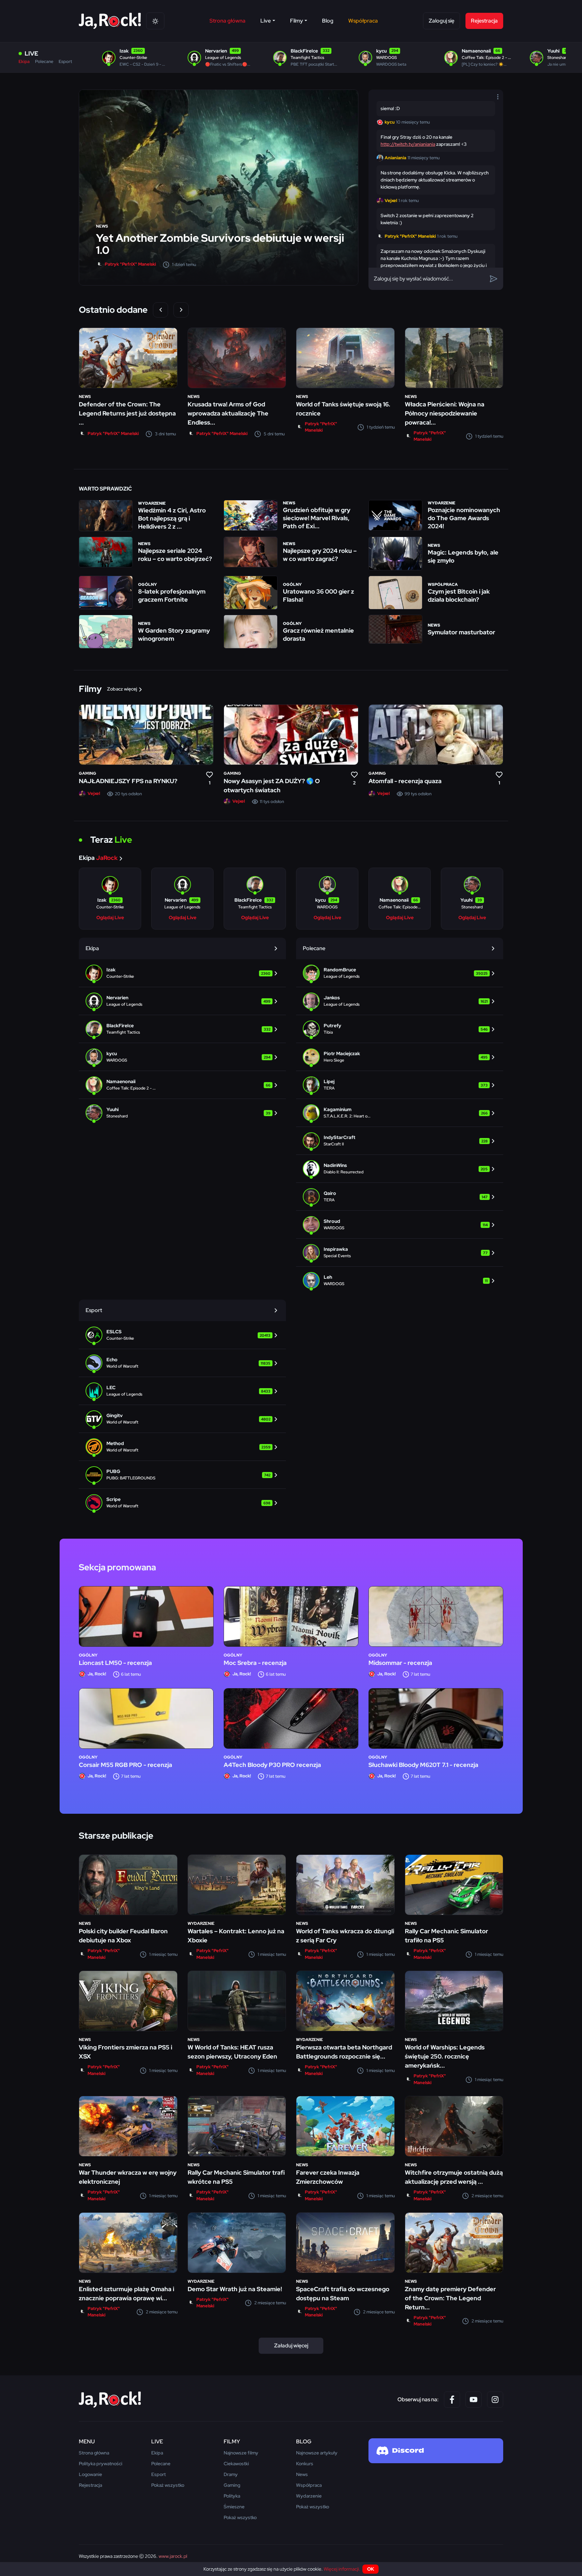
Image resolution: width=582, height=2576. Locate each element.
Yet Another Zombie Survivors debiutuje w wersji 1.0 (220, 244)
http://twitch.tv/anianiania (408, 144)
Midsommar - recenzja (400, 1663)
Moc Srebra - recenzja (255, 1663)
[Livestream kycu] (182, 1057)
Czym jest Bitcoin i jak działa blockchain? (459, 595)
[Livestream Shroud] (400, 1225)
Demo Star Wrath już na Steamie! (235, 2289)
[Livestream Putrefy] (400, 1029)
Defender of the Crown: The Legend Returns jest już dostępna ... (127, 413)
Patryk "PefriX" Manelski (130, 264)
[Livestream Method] (182, 1447)
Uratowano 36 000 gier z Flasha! (318, 595)
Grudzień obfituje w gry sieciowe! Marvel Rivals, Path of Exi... (317, 518)
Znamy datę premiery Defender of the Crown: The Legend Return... (450, 2298)
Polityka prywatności (101, 2464)
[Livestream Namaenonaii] (182, 1085)
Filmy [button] (297, 21)
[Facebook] (452, 2400)
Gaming (88, 773)
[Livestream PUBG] (182, 1475)
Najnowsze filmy (241, 2453)
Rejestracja (484, 21)
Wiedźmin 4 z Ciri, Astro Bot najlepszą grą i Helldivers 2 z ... (172, 518)
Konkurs (305, 2464)
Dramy (231, 2474)
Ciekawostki (236, 2464)
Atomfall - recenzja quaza (405, 781)
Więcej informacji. (342, 2569)
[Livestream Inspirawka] (400, 1252)
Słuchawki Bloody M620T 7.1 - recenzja (423, 1765)
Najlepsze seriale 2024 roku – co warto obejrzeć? (175, 555)
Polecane (44, 61)
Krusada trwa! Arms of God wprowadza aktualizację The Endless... (228, 413)
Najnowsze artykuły (317, 2453)
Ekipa (24, 61)
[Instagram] (495, 2400)
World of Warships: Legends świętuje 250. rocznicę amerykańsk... (445, 2056)
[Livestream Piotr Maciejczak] (400, 1057)
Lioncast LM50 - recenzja (115, 1663)
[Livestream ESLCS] (182, 1335)
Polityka (232, 2496)
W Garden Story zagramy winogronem (174, 634)
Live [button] (266, 21)
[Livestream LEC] (182, 1391)
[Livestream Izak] (182, 973)
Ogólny (148, 584)
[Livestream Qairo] (400, 1197)
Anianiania (395, 158)
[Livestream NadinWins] (400, 1169)
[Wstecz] (160, 310)
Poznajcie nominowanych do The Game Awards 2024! (464, 518)
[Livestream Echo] (182, 1363)
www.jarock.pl (173, 2556)
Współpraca (363, 21)
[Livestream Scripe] (182, 1503)
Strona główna (228, 21)
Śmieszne (234, 2507)
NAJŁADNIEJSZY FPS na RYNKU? (128, 781)
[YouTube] (474, 2400)
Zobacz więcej (122, 689)
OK (371, 2569)
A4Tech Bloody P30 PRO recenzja (272, 1765)
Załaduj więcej (291, 2346)
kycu (390, 122)
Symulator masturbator (461, 632)
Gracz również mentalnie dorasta (318, 634)
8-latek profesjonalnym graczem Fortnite (172, 595)
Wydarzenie (152, 503)
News (102, 226)
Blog (328, 21)
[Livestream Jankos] (400, 1001)
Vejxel (391, 200)
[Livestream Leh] (400, 1280)
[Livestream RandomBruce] (400, 973)
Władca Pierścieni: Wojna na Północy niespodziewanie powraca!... (445, 413)
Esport (65, 61)
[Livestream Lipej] (400, 1085)
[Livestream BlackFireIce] (182, 1029)
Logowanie (90, 2474)
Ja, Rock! (97, 1674)
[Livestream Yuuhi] (182, 1113)
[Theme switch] (155, 21)
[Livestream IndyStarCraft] (400, 1141)
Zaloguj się (442, 21)
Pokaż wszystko (168, 2485)
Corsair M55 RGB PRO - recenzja (125, 1765)
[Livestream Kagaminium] (400, 1113)
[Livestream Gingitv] (182, 1419)
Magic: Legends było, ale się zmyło (463, 556)
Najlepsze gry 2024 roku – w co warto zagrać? (320, 555)
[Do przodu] (181, 310)
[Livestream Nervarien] (182, 1001)
